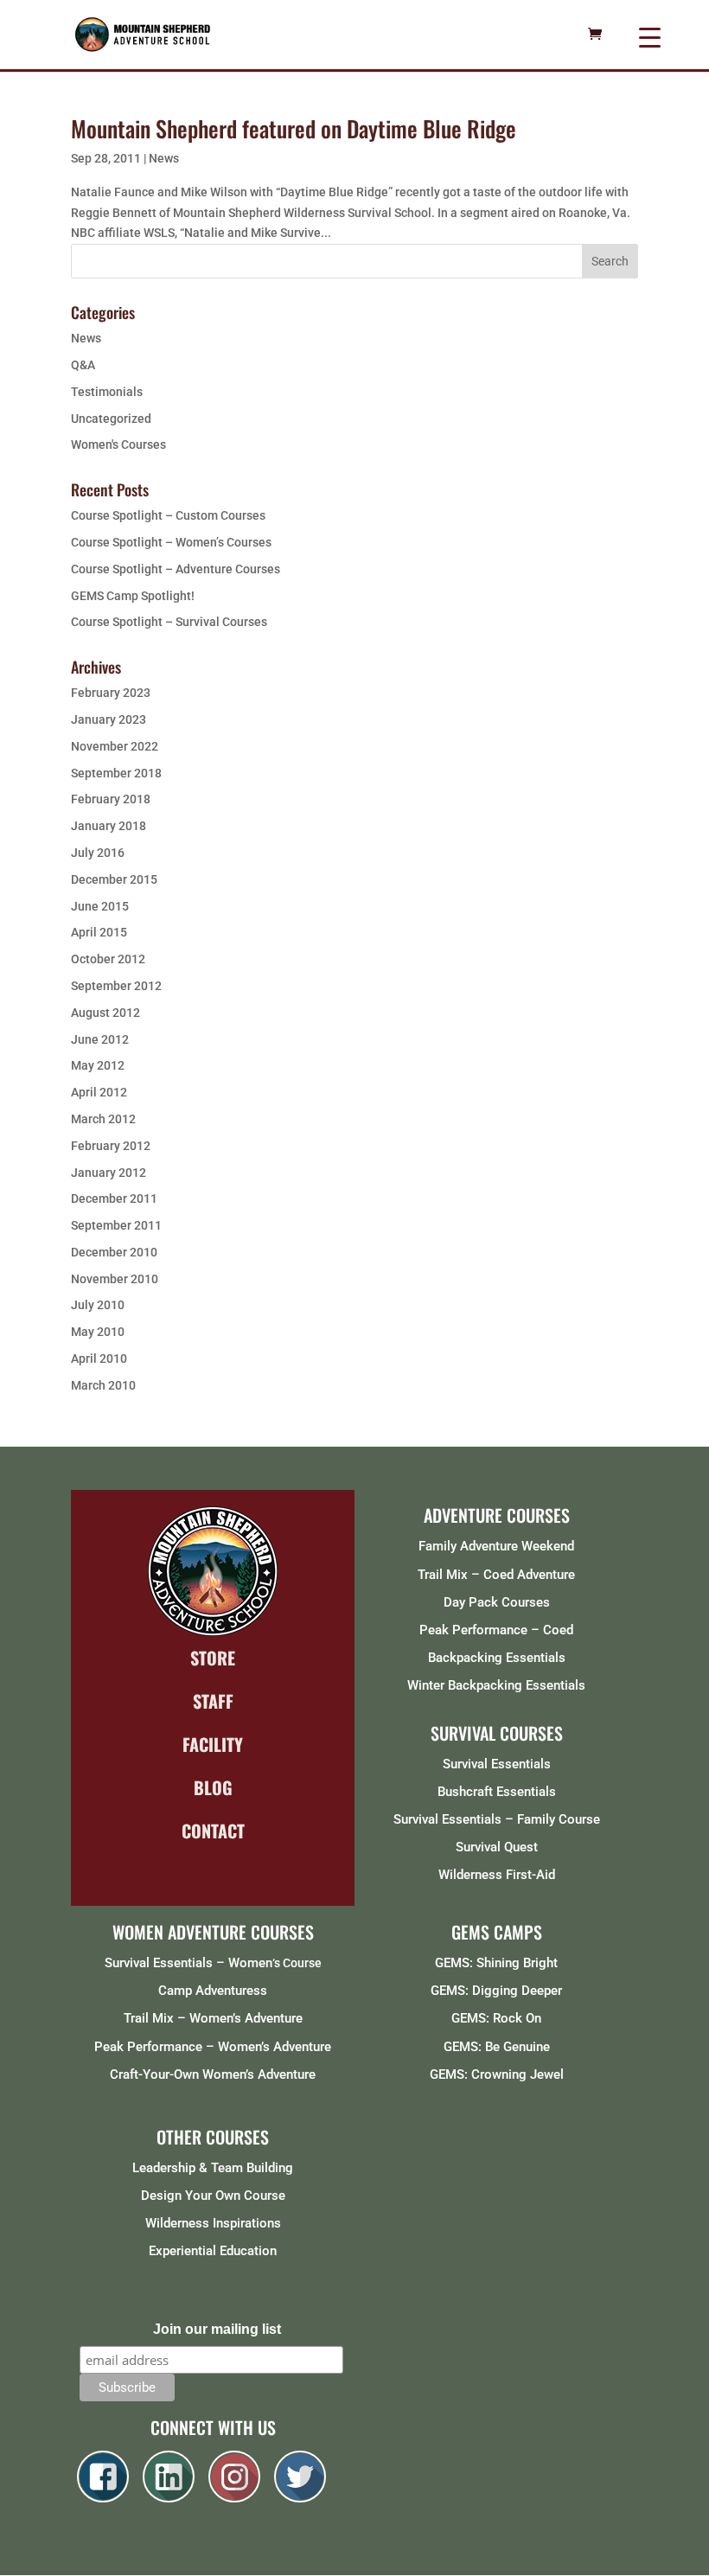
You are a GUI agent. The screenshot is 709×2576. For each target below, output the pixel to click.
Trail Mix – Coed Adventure (496, 1575)
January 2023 (109, 719)
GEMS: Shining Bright (496, 1963)
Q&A (83, 365)
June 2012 (100, 1039)
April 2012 (99, 1092)
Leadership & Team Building (213, 2168)
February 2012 (111, 1146)
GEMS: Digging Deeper (496, 1991)
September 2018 (116, 773)
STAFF (213, 1701)
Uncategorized (111, 419)
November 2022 (115, 746)
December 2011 (114, 1199)
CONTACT (213, 1831)
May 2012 (98, 1065)
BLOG (213, 1787)
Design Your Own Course (213, 2196)
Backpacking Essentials (497, 1658)
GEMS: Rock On (496, 2018)
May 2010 (98, 1332)
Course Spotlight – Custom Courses (168, 515)
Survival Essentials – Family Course (497, 1819)
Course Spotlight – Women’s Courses (171, 542)
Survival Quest (497, 1847)
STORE (213, 1658)
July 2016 (98, 853)
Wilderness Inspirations (213, 2223)
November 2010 (115, 1279)
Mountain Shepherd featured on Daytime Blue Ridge (294, 128)
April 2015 (99, 932)
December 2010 (114, 1252)
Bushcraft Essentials (497, 1792)
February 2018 (111, 799)
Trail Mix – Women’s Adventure (213, 2018)
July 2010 (98, 1305)
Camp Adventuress (213, 1991)
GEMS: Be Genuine (497, 2047)
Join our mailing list (217, 2329)
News (164, 158)
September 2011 (116, 1225)
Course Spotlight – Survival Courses (169, 622)
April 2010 (99, 1358)
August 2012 (105, 1013)
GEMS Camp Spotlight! (133, 596)
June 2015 (100, 906)
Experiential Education (213, 2251)
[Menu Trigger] (650, 37)
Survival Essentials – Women (188, 1963)
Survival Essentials (497, 1764)
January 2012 (109, 1173)
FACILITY (213, 1744)
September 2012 (116, 986)
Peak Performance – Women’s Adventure (213, 2047)
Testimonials (107, 392)
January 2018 (109, 826)
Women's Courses (118, 444)
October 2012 (108, 959)
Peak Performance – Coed (496, 1630)
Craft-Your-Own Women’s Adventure (213, 2074)
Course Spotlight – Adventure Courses (176, 569)
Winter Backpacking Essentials (496, 1685)
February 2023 (111, 693)
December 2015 (114, 879)
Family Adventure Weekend (496, 1546)
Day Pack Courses (497, 1602)
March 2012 (103, 1119)
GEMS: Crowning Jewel (497, 2074)
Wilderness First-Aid (497, 1875)
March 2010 (103, 1385)
